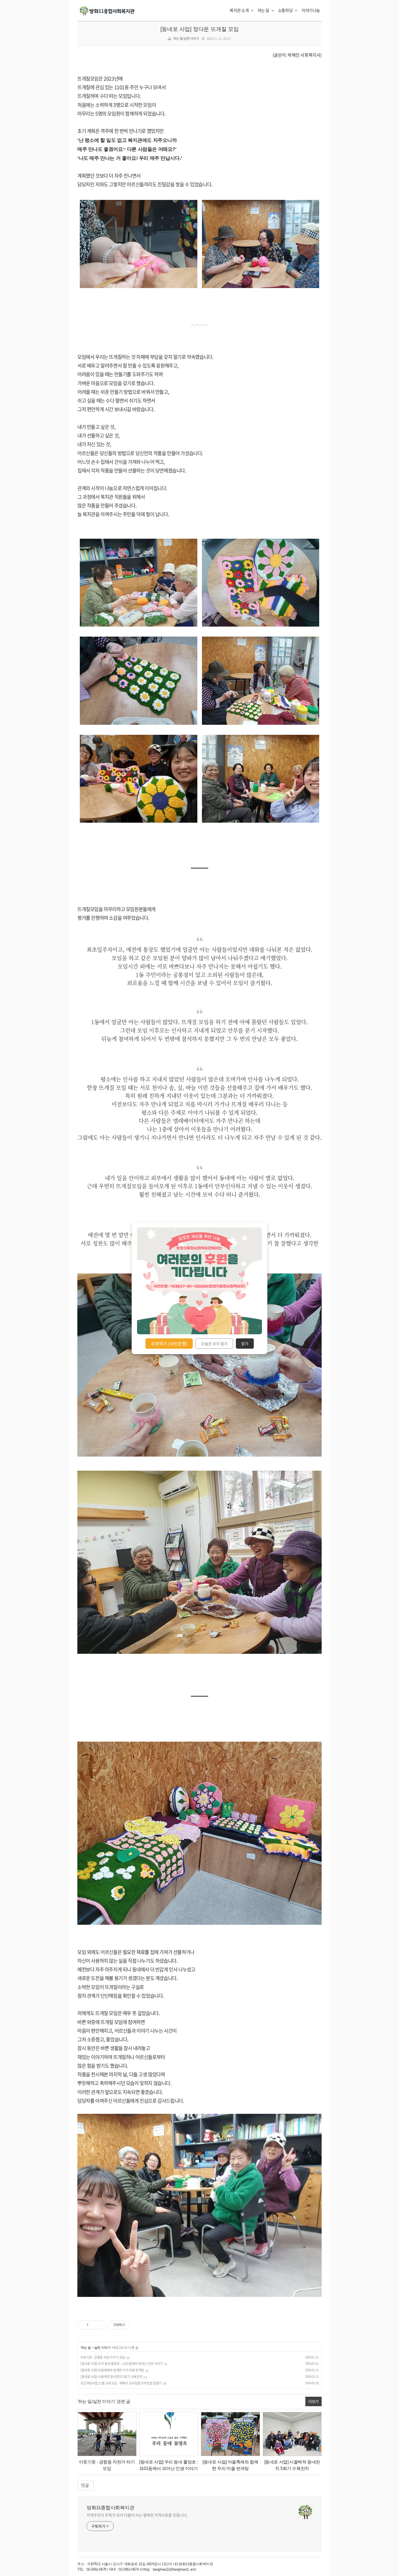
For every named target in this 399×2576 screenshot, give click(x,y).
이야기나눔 (311, 10)
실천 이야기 (102, 2348)
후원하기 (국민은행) (169, 1343)
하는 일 (264, 10)
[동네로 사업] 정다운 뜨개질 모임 (199, 29)
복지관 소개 (240, 10)
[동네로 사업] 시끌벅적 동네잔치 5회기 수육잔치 (111, 2377)
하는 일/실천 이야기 (186, 39)
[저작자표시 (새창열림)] (132, 2325)
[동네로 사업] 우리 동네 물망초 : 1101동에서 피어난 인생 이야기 (121, 2364)
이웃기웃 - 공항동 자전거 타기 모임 (103, 2357)
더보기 (313, 2401)
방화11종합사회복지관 (110, 2508)
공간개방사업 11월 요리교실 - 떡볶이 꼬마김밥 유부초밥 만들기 (121, 2383)
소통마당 (286, 10)
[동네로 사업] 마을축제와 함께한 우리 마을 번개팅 (112, 2370)
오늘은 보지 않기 (214, 1343)
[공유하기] (94, 2325)
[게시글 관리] (100, 2325)
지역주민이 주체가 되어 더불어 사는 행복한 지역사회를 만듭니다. (137, 2515)
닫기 (245, 1343)
